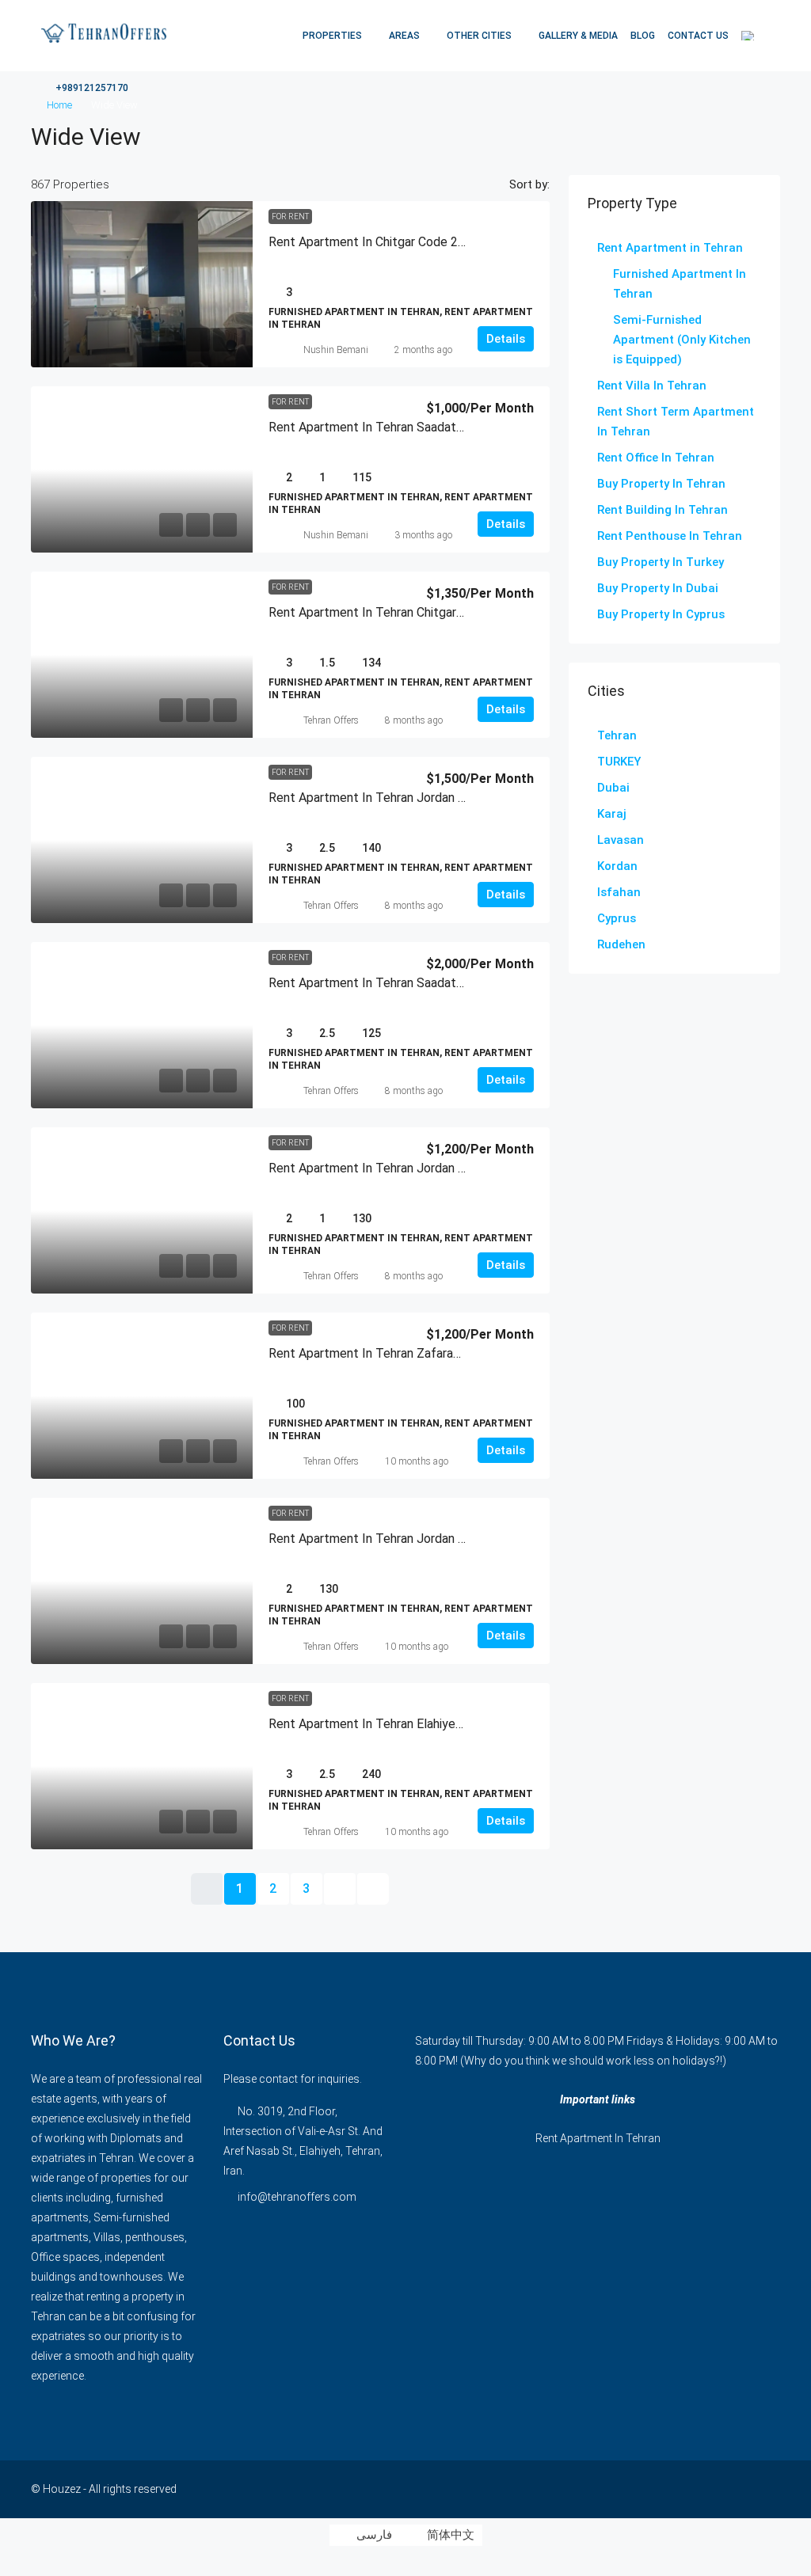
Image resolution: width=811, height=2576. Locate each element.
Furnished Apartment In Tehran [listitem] (680, 284)
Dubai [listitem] (613, 788)
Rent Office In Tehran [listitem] (656, 458)
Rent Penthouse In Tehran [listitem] (670, 536)
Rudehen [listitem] (621, 944)
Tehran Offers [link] (331, 720)
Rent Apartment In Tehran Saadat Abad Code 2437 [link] (410, 427)
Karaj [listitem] (612, 814)
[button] (752, 132)
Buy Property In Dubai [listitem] (658, 588)
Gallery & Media (578, 36)
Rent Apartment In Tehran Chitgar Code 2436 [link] (394, 612)
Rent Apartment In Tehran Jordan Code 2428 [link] (394, 1539)
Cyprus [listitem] (617, 918)
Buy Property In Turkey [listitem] (661, 562)
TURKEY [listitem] (619, 762)
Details (506, 339)
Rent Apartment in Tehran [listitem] (670, 248)
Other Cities (479, 36)
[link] (142, 284)
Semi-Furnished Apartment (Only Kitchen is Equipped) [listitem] (682, 340)
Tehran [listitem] (617, 735)
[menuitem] (84, 88)
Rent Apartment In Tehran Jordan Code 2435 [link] (394, 798)
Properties (332, 36)
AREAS (404, 36)
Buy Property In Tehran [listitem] (661, 484)
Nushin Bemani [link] (336, 350)
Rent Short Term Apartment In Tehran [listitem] (676, 422)
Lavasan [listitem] (621, 840)
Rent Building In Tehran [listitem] (663, 510)
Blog (643, 36)
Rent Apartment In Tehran (598, 2138)
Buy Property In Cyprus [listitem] (661, 614)
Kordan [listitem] (617, 866)
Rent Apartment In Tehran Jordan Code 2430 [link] (394, 1168)
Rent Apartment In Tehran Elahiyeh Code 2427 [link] (397, 1724)
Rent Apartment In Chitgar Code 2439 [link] (374, 242)
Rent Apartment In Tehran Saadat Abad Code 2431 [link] (410, 983)
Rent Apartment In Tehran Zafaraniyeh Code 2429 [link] (407, 1353)
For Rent (290, 217)
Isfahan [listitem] (619, 892)
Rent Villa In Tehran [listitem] (652, 386)
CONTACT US (698, 36)
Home (59, 105)
